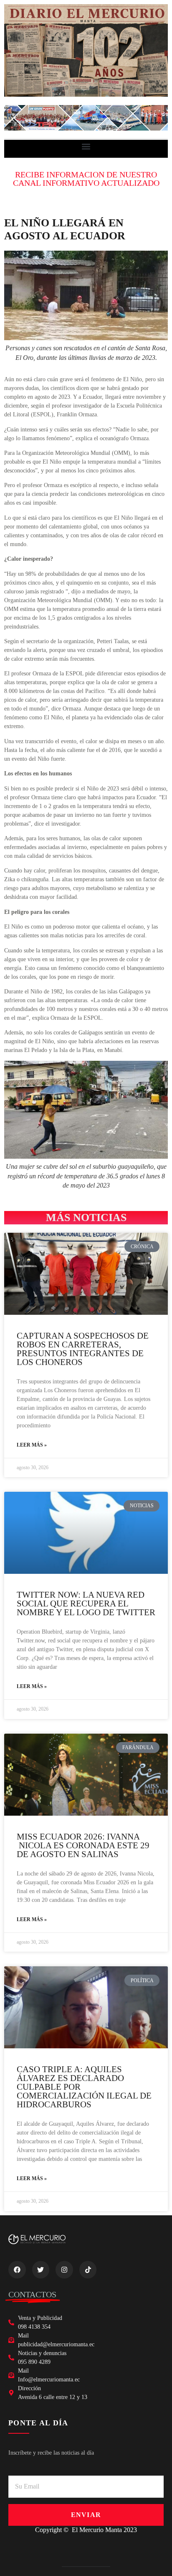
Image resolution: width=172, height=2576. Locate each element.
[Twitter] (41, 2270)
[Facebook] (17, 2270)
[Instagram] (64, 2270)
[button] (86, 147)
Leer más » (32, 1445)
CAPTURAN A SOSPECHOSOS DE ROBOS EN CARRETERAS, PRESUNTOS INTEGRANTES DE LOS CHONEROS (83, 1349)
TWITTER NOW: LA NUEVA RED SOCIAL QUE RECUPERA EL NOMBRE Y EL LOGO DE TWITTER (86, 1604)
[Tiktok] (88, 2270)
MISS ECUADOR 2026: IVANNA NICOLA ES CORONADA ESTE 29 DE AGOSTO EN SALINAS (83, 1845)
